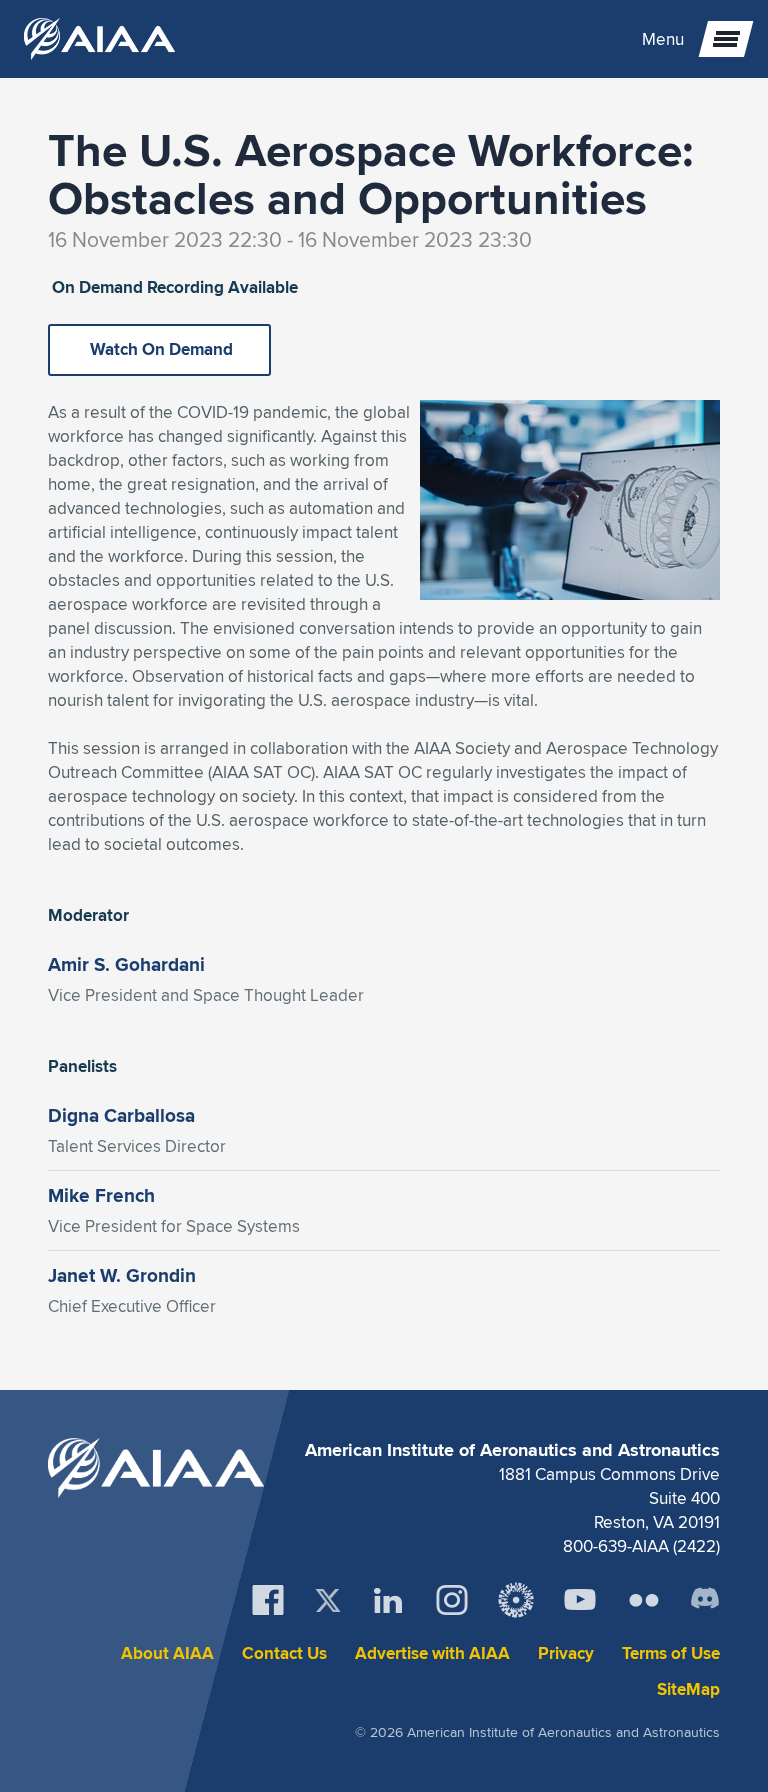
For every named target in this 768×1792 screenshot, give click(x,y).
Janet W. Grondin (122, 1275)
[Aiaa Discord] (705, 1600)
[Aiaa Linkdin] (388, 1600)
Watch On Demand (159, 349)
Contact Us (284, 1653)
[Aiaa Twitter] (328, 1600)
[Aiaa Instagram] (452, 1600)
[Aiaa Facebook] (268, 1600)
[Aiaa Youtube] (580, 1600)
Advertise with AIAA (432, 1653)
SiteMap (688, 1689)
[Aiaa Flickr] (644, 1600)
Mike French (101, 1195)
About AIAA (167, 1653)
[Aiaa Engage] (516, 1600)
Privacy (566, 1653)
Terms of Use (671, 1653)
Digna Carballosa (121, 1115)
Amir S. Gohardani (126, 964)
